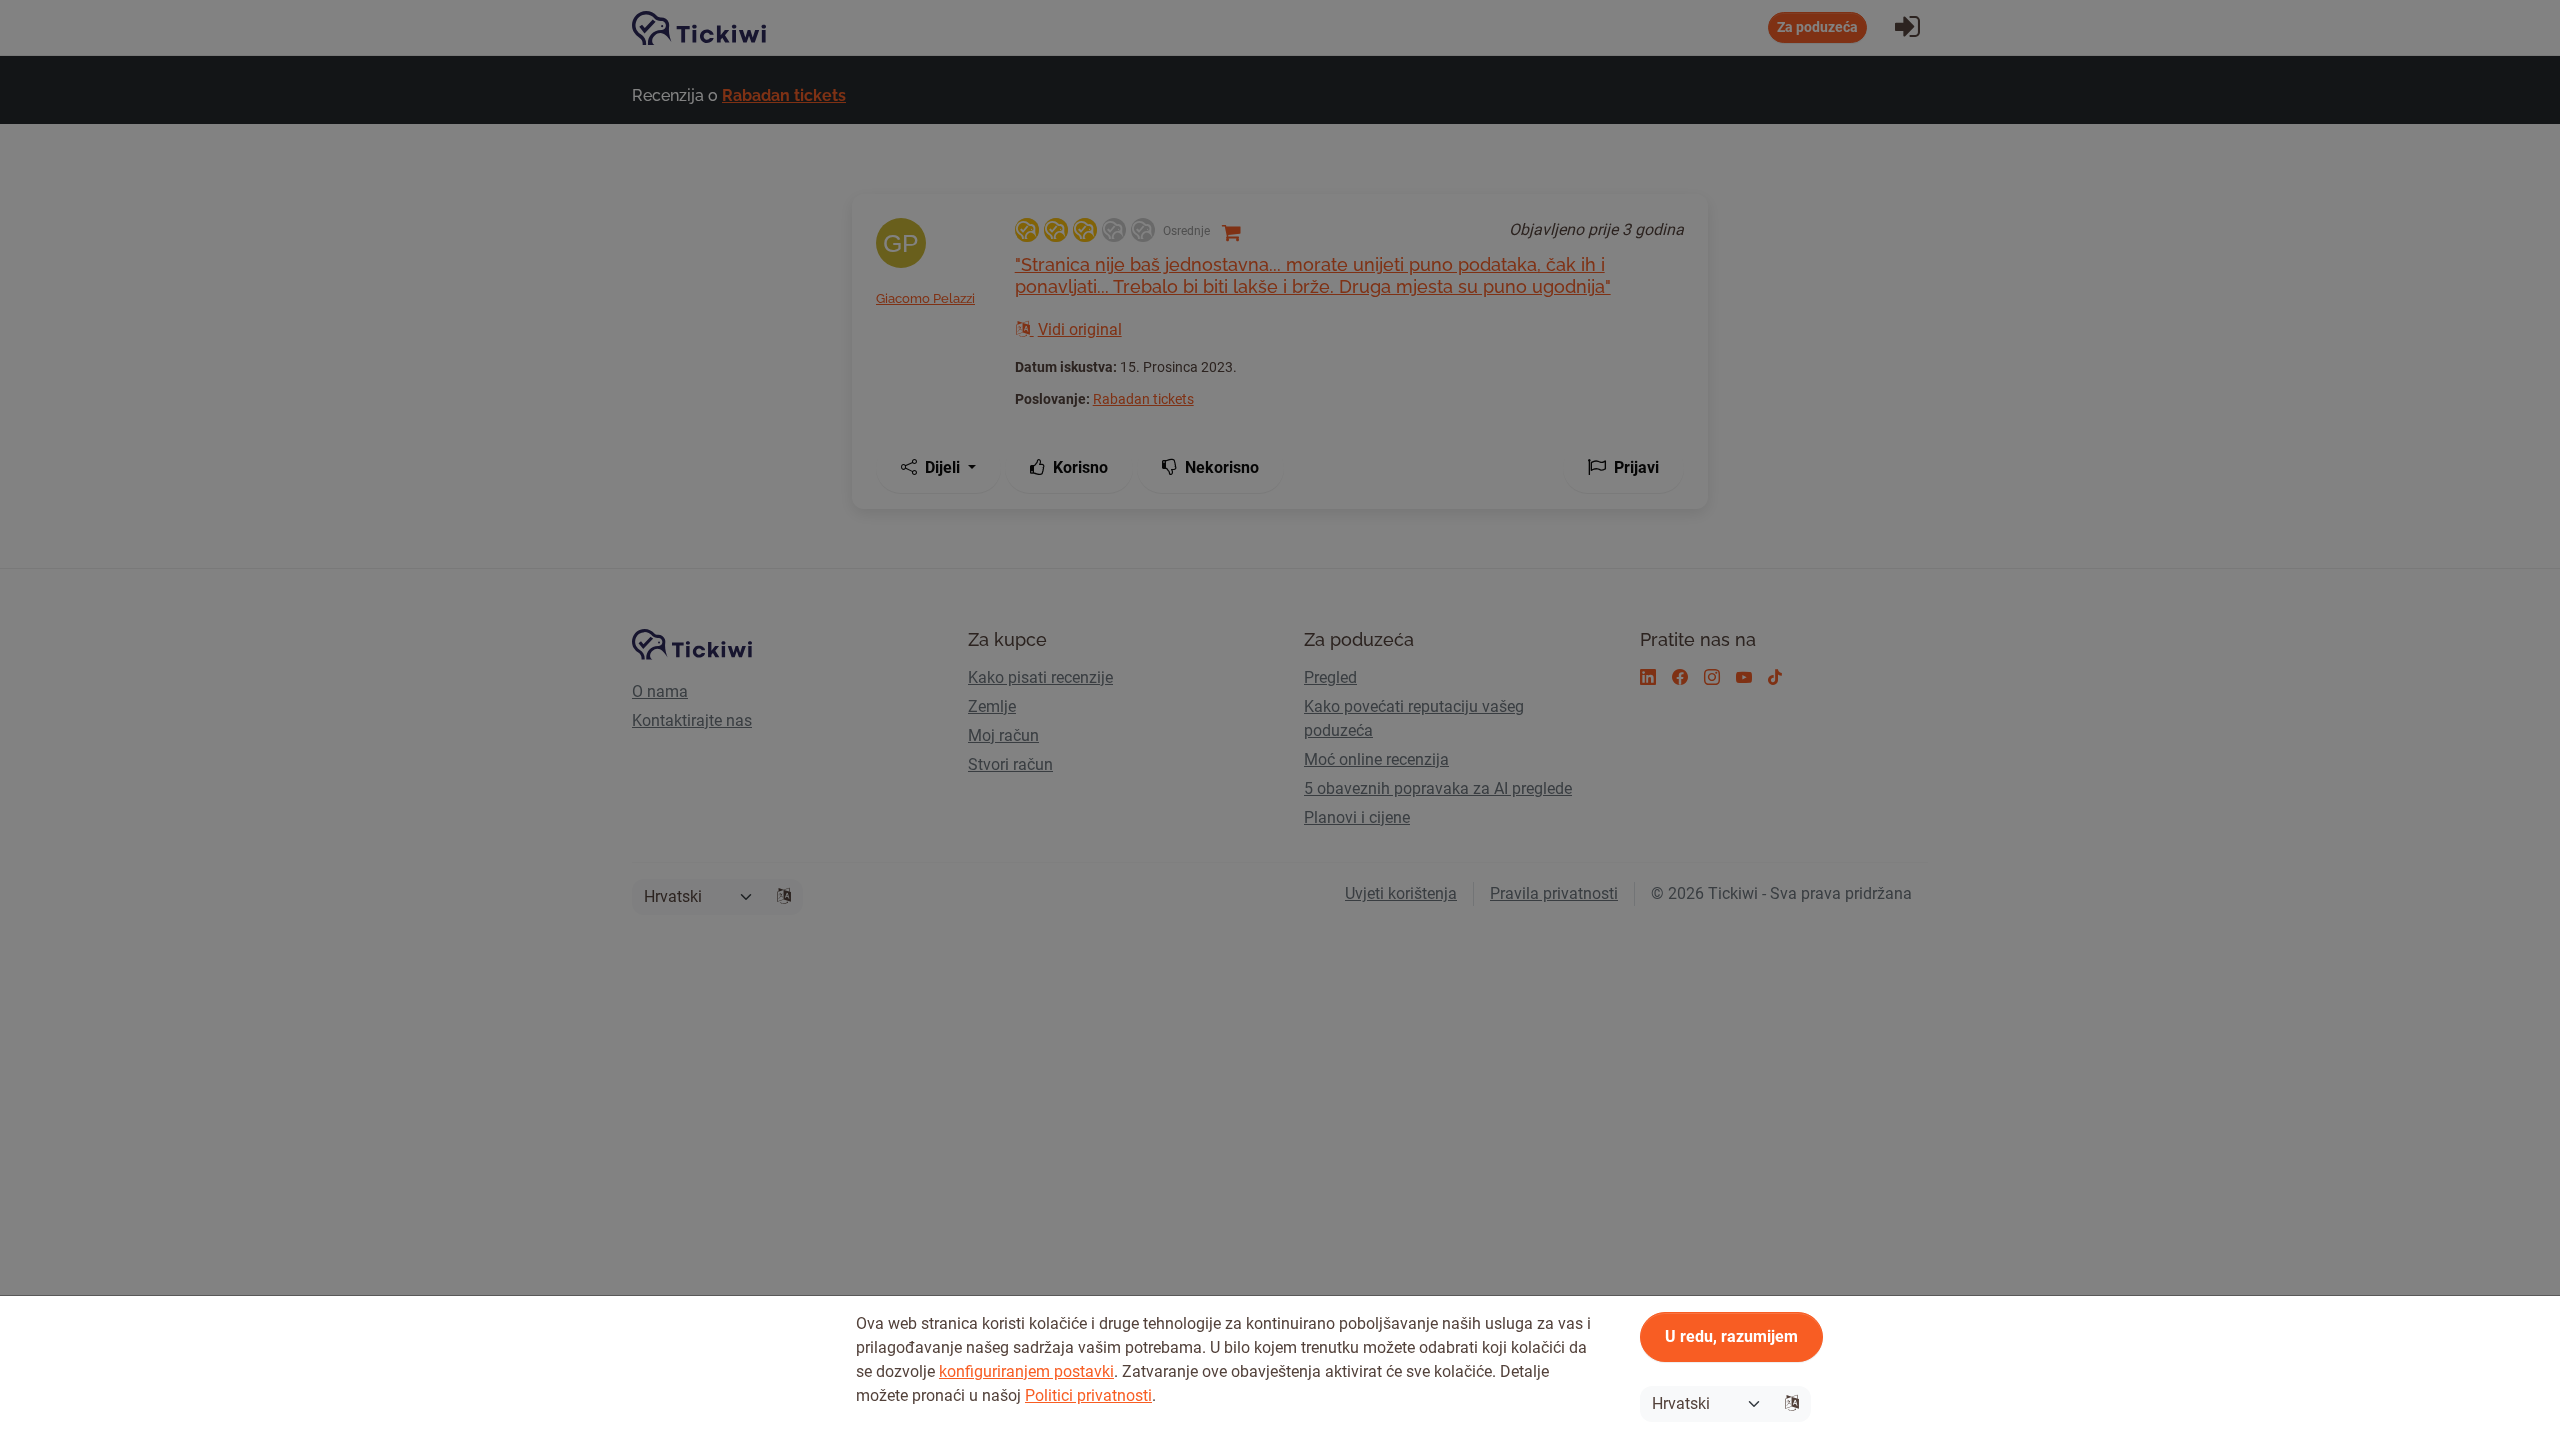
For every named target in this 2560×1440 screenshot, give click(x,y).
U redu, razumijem (1731, 1336)
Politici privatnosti (1088, 1395)
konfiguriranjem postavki (1026, 1371)
